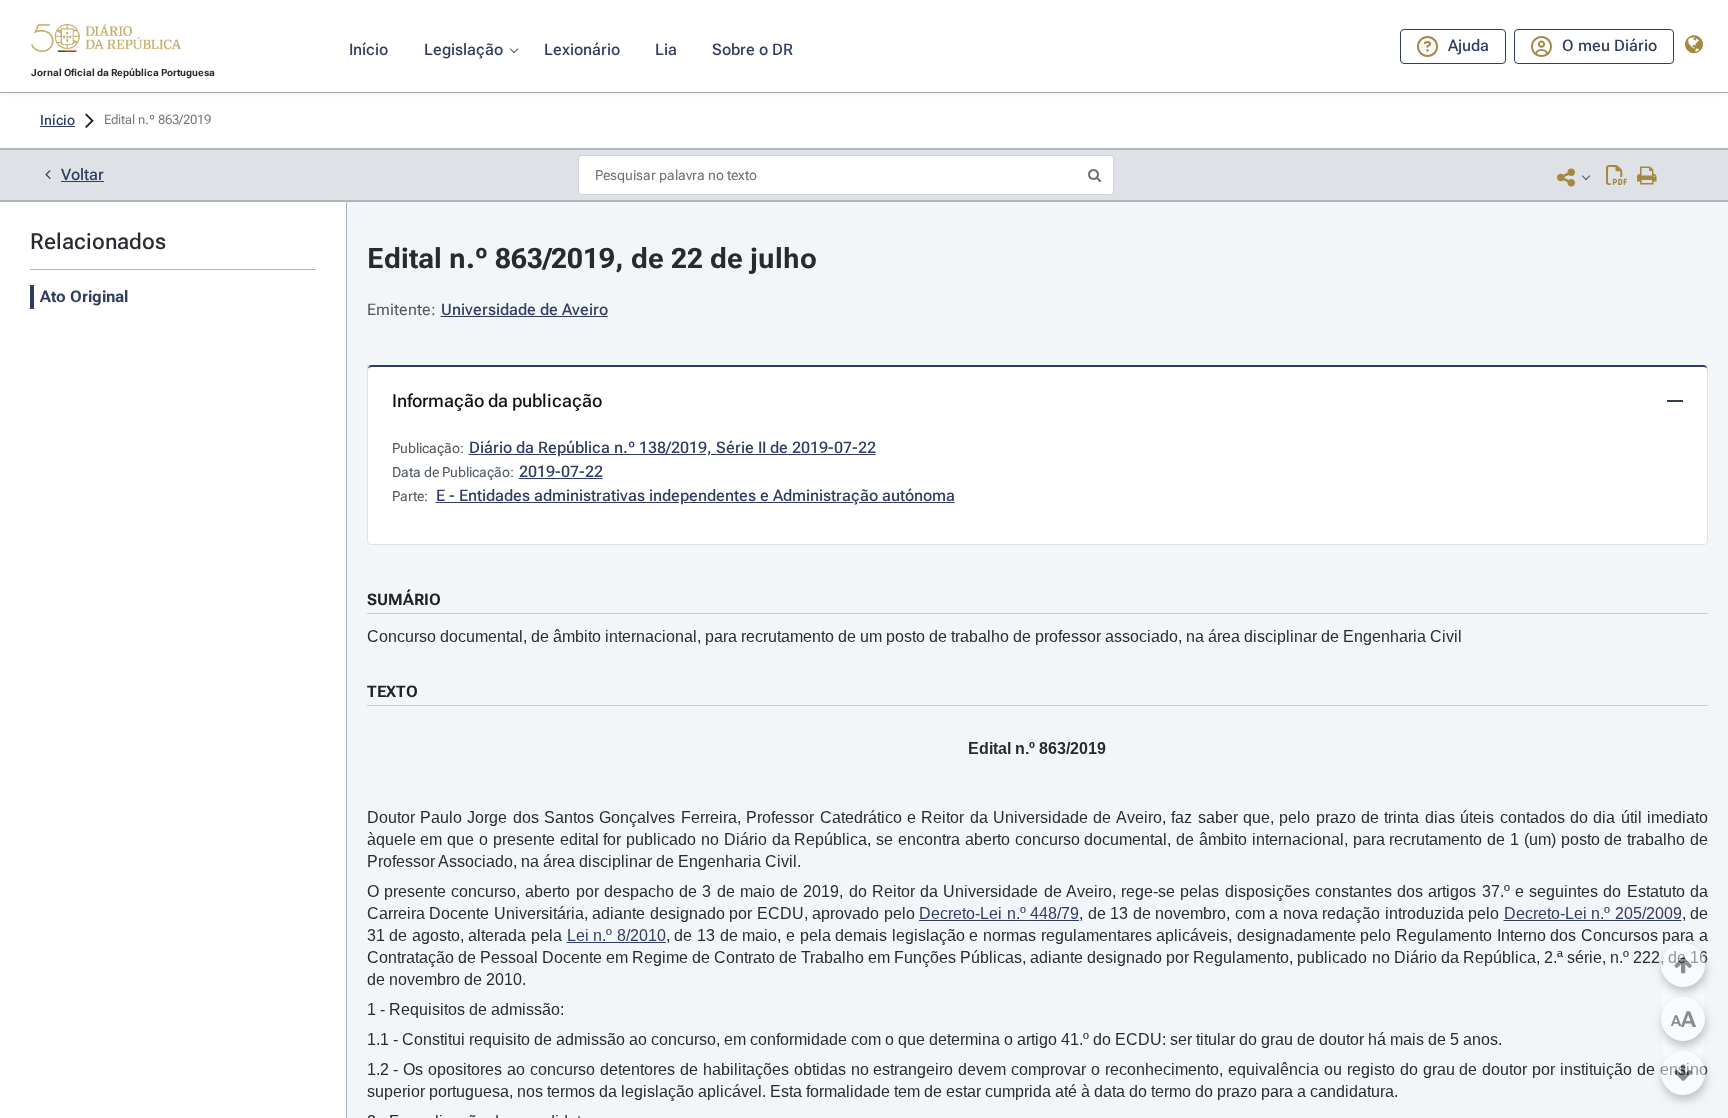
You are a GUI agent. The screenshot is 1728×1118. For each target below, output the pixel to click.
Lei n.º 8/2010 (616, 935)
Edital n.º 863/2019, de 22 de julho (592, 258)
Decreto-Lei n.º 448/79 (999, 913)
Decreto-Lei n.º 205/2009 (1593, 913)
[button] (106, 41)
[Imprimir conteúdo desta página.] (1647, 177)
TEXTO (392, 691)
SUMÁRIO (404, 599)
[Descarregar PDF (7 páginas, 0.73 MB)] (1616, 177)
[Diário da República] (106, 42)
